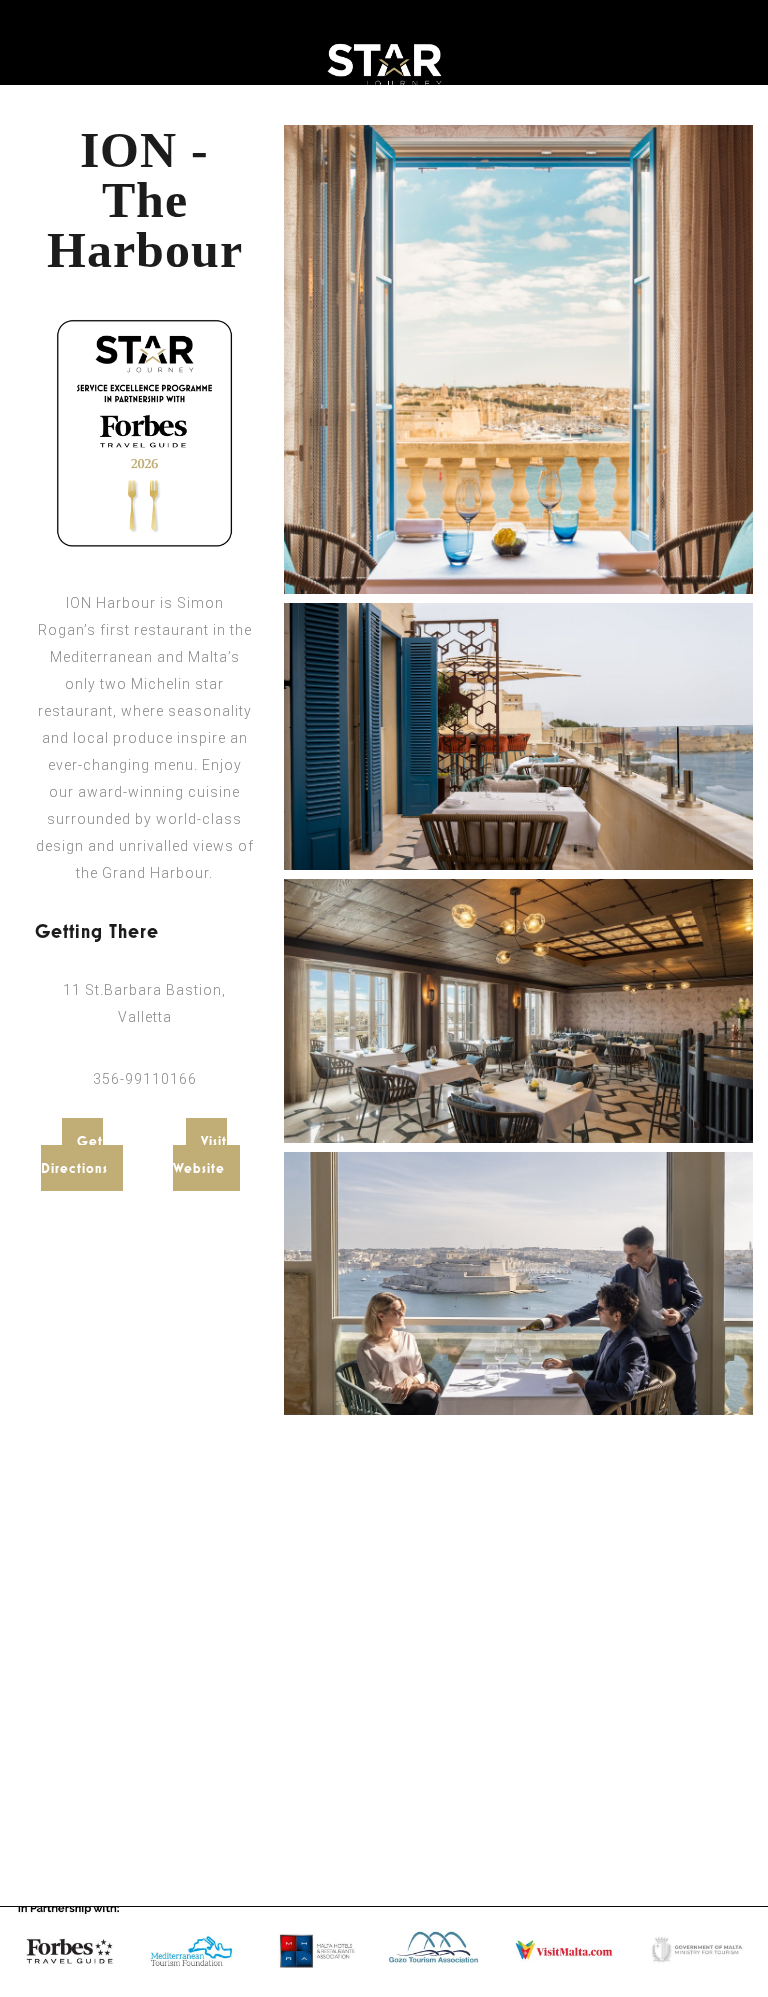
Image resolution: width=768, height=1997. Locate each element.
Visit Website (200, 1154)
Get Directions (74, 1154)
